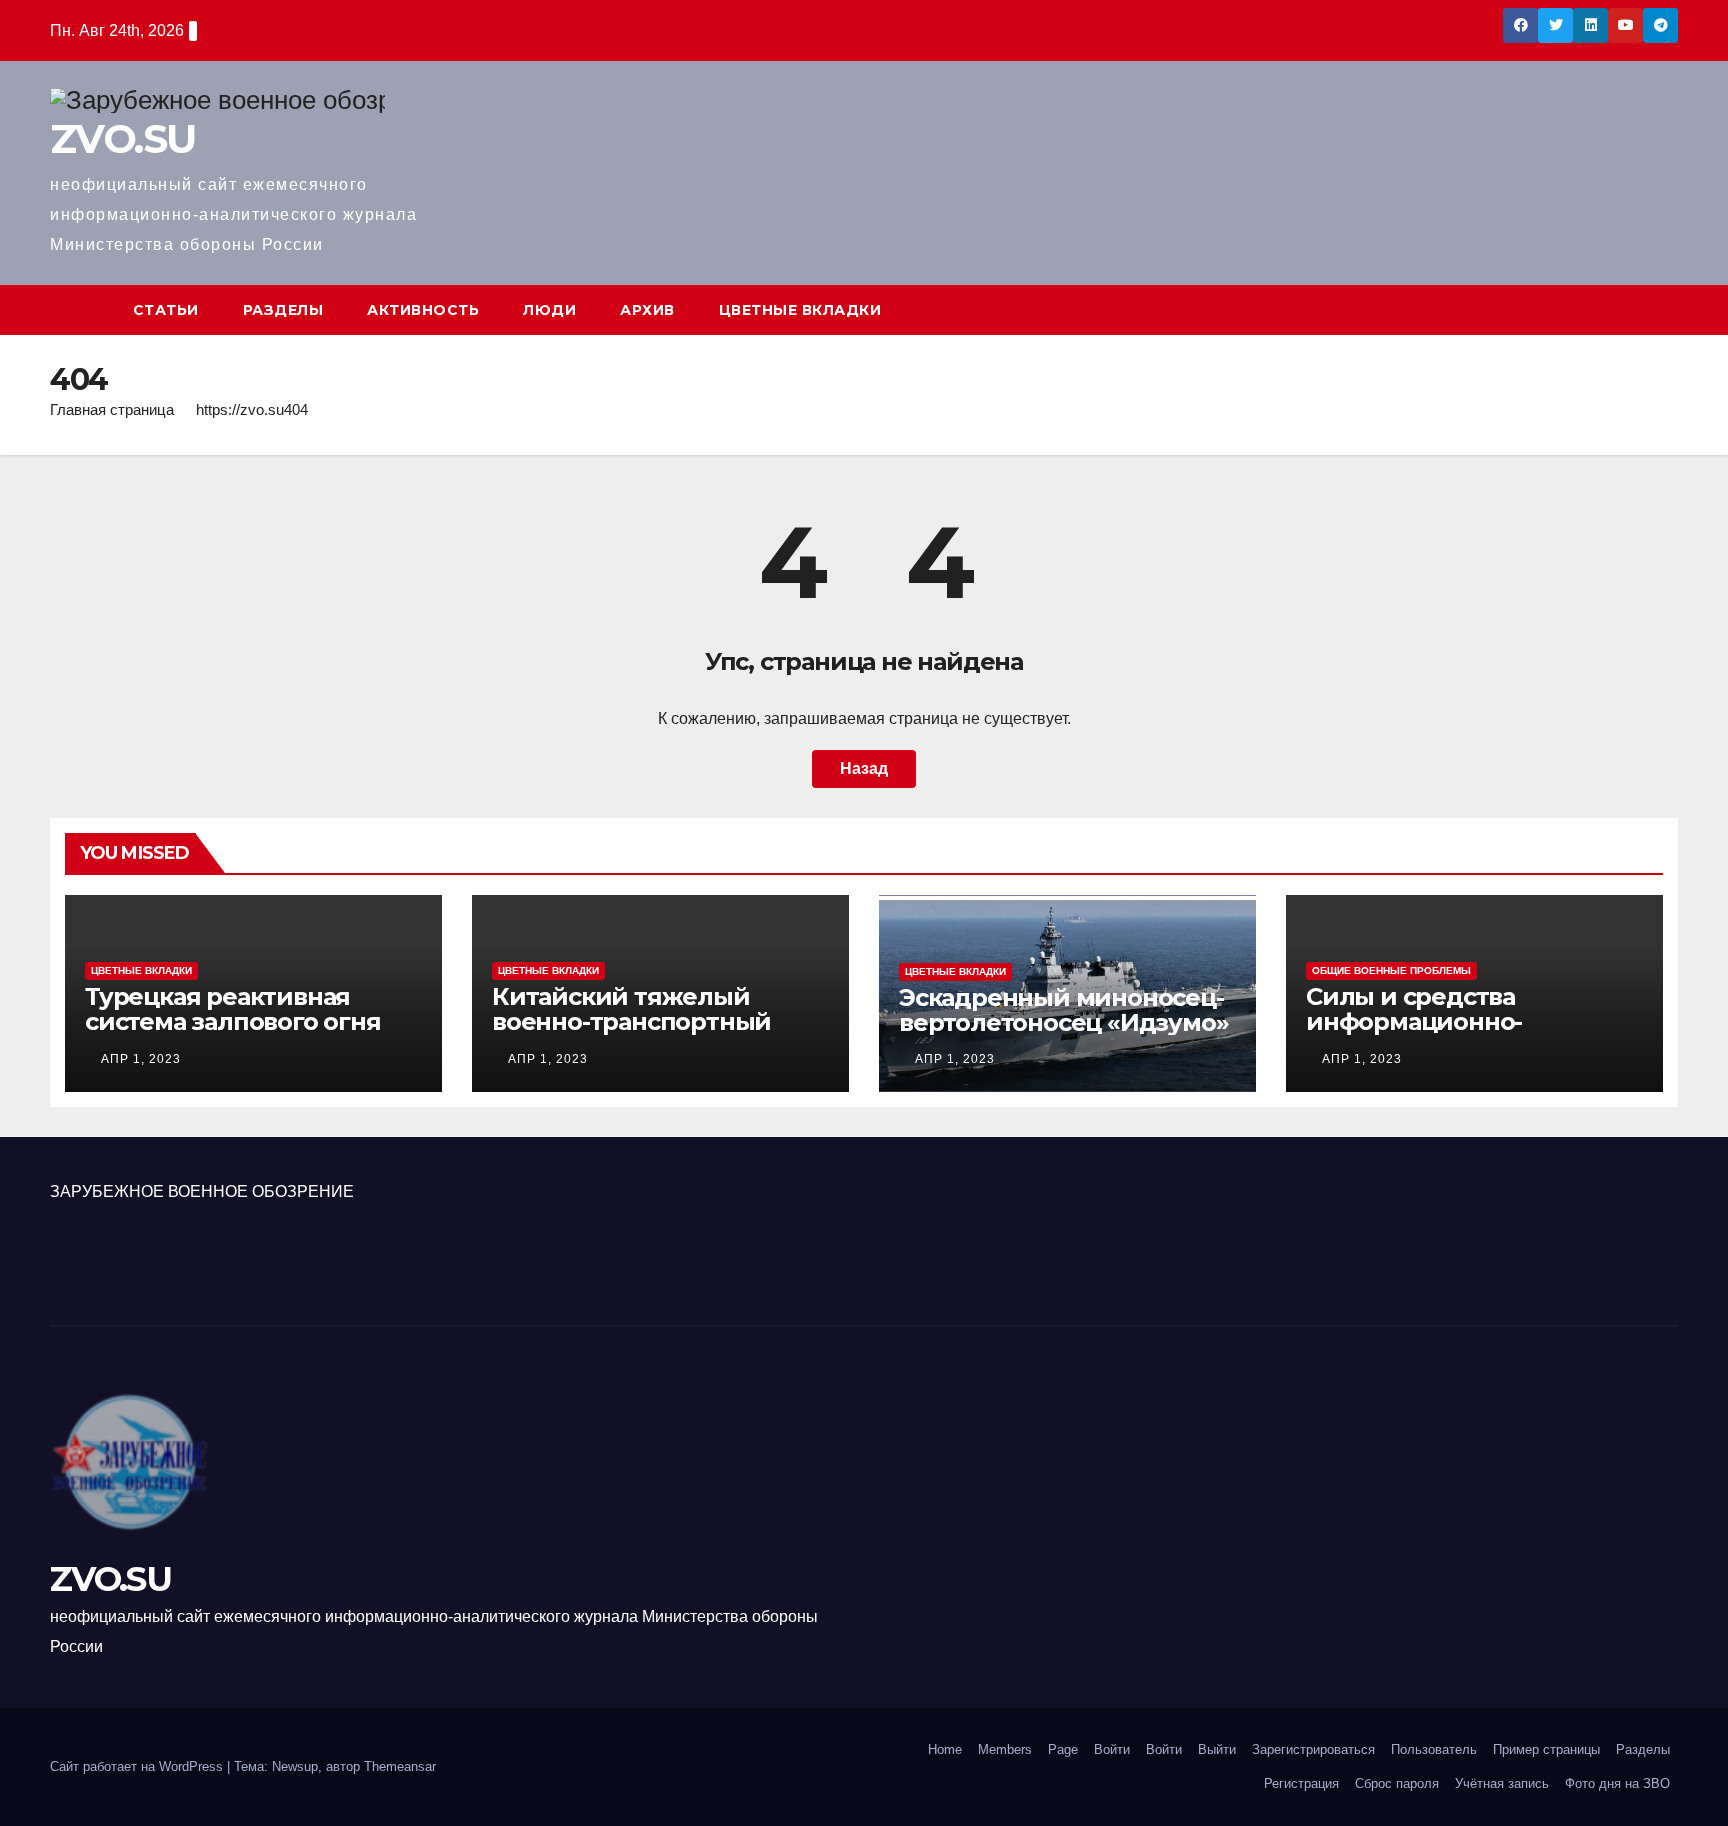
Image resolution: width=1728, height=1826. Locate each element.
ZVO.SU (122, 138)
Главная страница (112, 409)
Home (945, 1749)
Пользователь (1434, 1749)
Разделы (283, 310)
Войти (1112, 1749)
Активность (423, 310)
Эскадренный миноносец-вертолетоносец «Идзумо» (1063, 1010)
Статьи (166, 310)
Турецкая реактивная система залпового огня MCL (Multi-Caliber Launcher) (233, 1034)
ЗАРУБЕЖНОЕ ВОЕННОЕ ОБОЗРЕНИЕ (202, 1191)
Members (1005, 1749)
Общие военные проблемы (1391, 970)
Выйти (1217, 1749)
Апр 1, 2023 (141, 1059)
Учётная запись (1502, 1783)
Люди (549, 310)
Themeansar (400, 1766)
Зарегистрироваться (1313, 1749)
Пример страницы (1546, 1749)
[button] (1664, 309)
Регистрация (1301, 1783)
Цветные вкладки (800, 310)
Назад (864, 768)
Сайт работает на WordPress (138, 1766)
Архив (647, 310)
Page (1063, 1749)
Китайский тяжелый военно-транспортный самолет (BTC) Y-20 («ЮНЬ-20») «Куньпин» (631, 1034)
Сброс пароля (1397, 1783)
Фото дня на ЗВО (1617, 1783)
